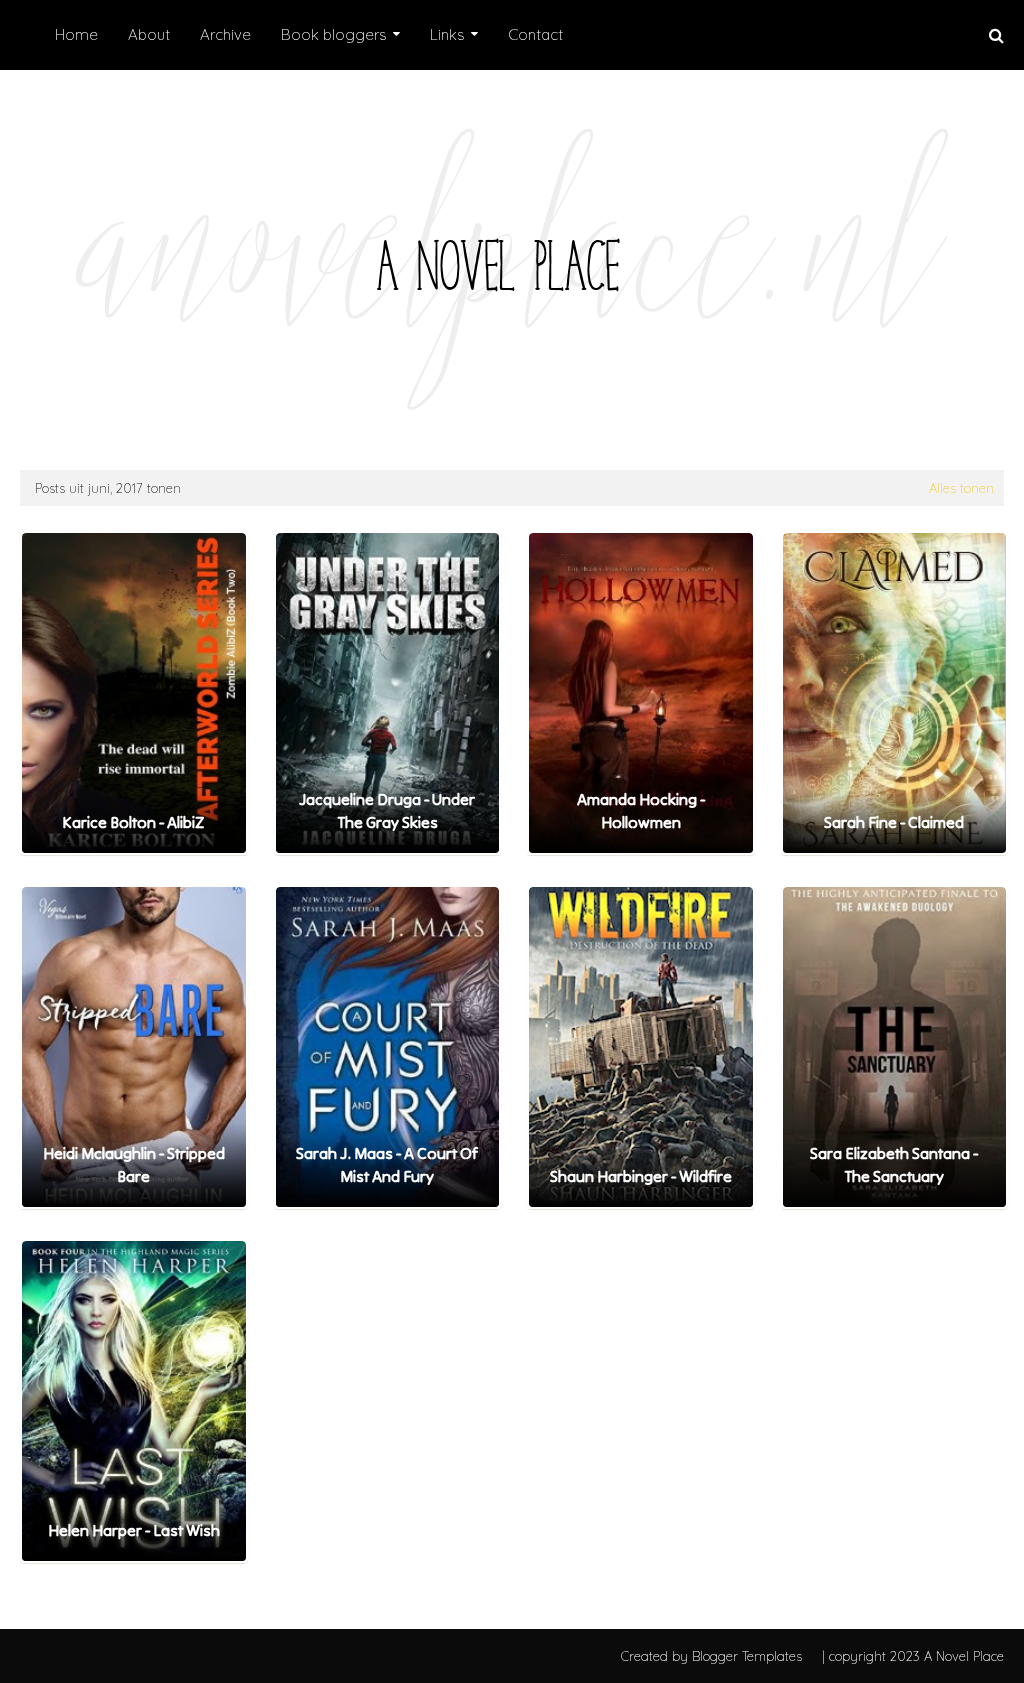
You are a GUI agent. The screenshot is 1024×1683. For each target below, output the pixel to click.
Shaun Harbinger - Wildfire (641, 1176)
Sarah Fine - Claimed (894, 822)
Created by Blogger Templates (711, 1656)
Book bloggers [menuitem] (334, 34)
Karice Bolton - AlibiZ (133, 822)
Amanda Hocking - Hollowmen (641, 810)
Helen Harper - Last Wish (134, 1530)
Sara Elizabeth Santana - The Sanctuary (894, 1164)
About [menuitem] (149, 34)
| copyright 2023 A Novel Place (913, 1656)
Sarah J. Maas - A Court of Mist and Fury (387, 1164)
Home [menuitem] (76, 34)
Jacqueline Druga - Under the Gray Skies (387, 810)
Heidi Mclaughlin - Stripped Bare (134, 1164)
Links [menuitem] (447, 34)
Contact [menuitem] (535, 34)
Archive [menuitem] (225, 34)
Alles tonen (961, 488)
